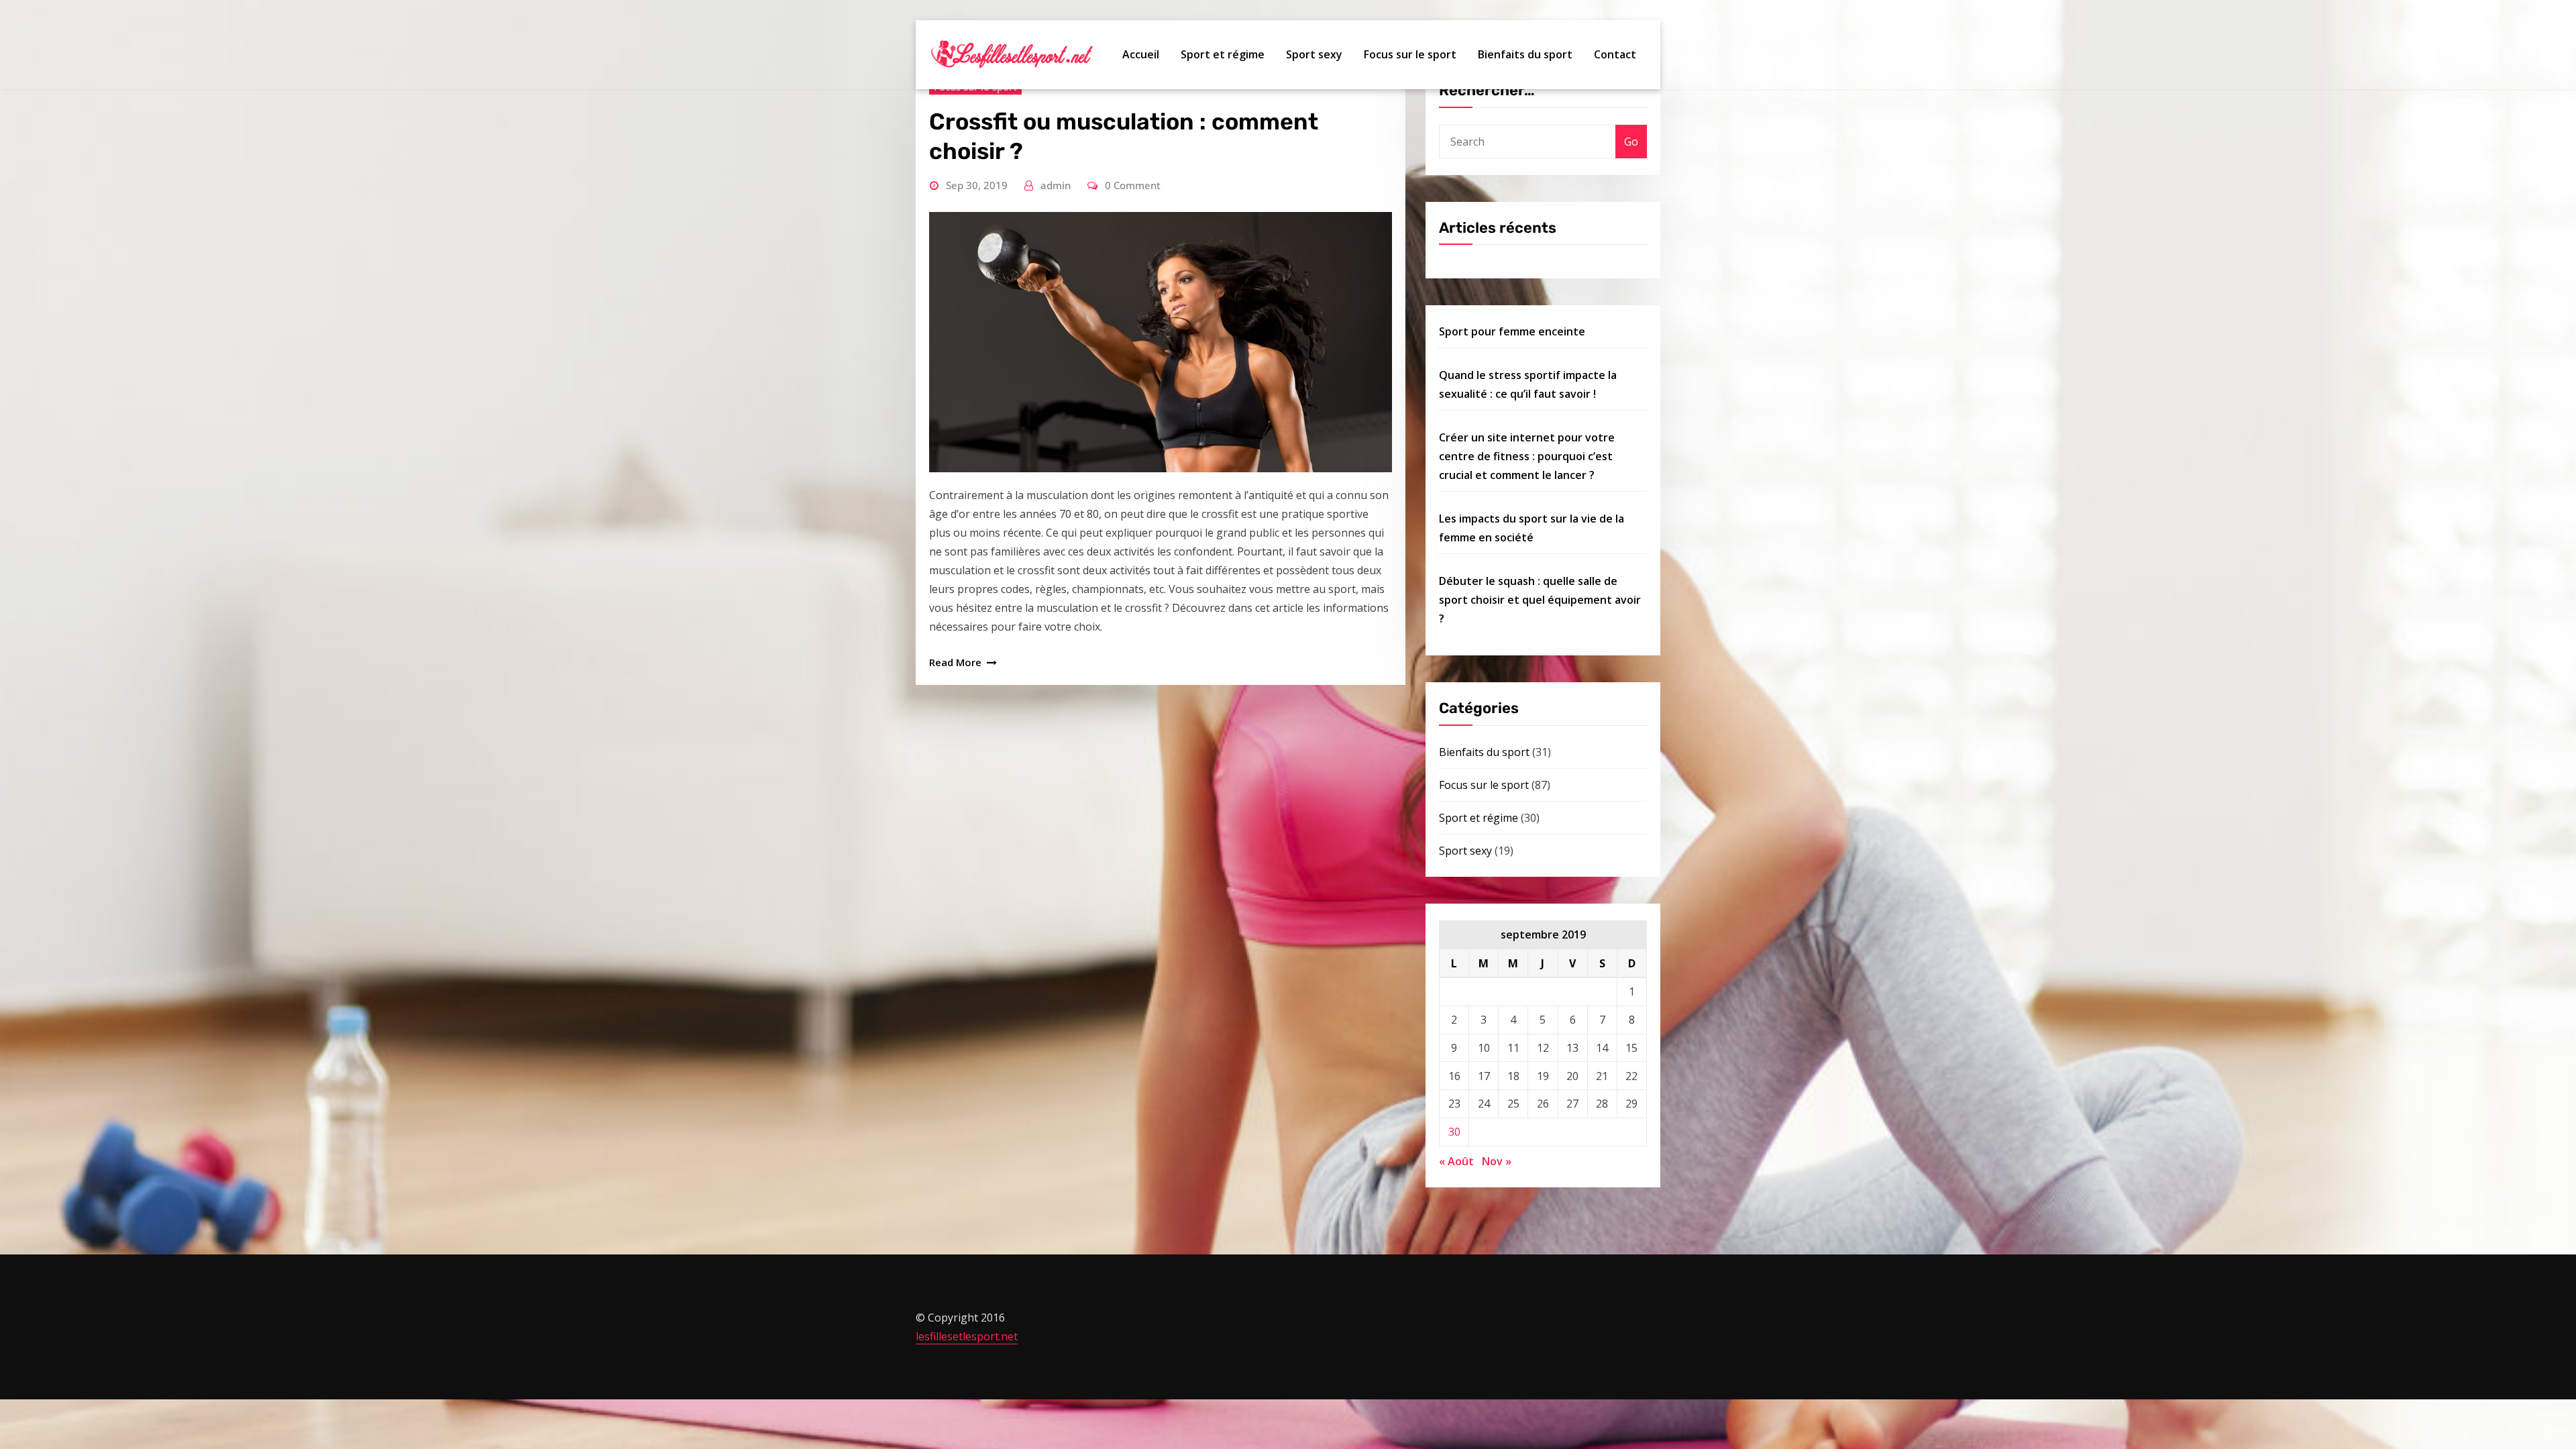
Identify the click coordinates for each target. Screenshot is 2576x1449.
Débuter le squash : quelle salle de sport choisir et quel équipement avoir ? (1540, 600)
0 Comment (1133, 185)
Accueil (1141, 54)
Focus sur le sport (1410, 54)
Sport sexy (1314, 54)
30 (1454, 1132)
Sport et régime (1223, 54)
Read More (955, 662)
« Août (1456, 1161)
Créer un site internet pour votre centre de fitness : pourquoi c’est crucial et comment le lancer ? (1527, 456)
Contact (1615, 54)
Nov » (1497, 1161)
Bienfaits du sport (1525, 54)
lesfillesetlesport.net (967, 1336)
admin (1056, 185)
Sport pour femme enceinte (1512, 331)
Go (1631, 142)
